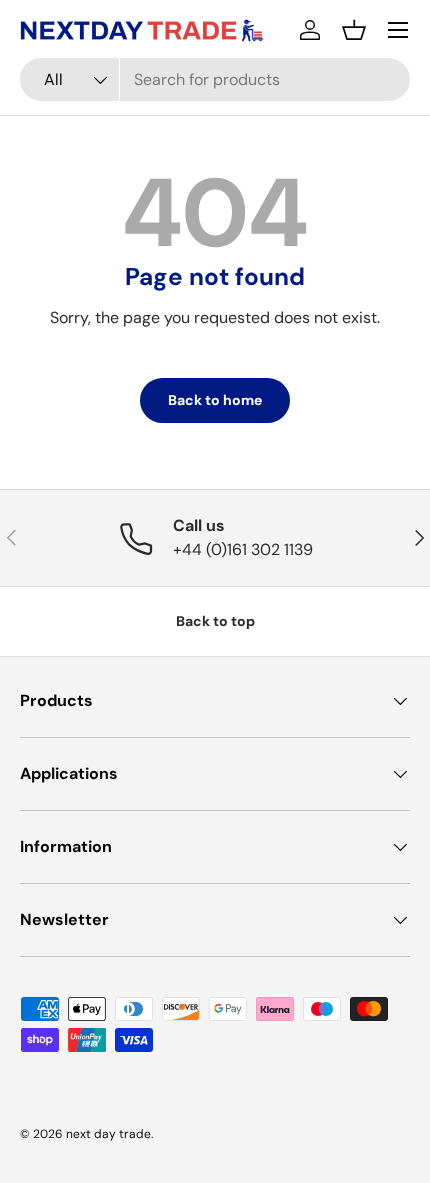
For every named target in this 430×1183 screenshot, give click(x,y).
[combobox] (215, 79)
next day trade (108, 1134)
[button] (354, 30)
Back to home (215, 400)
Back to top (215, 621)
